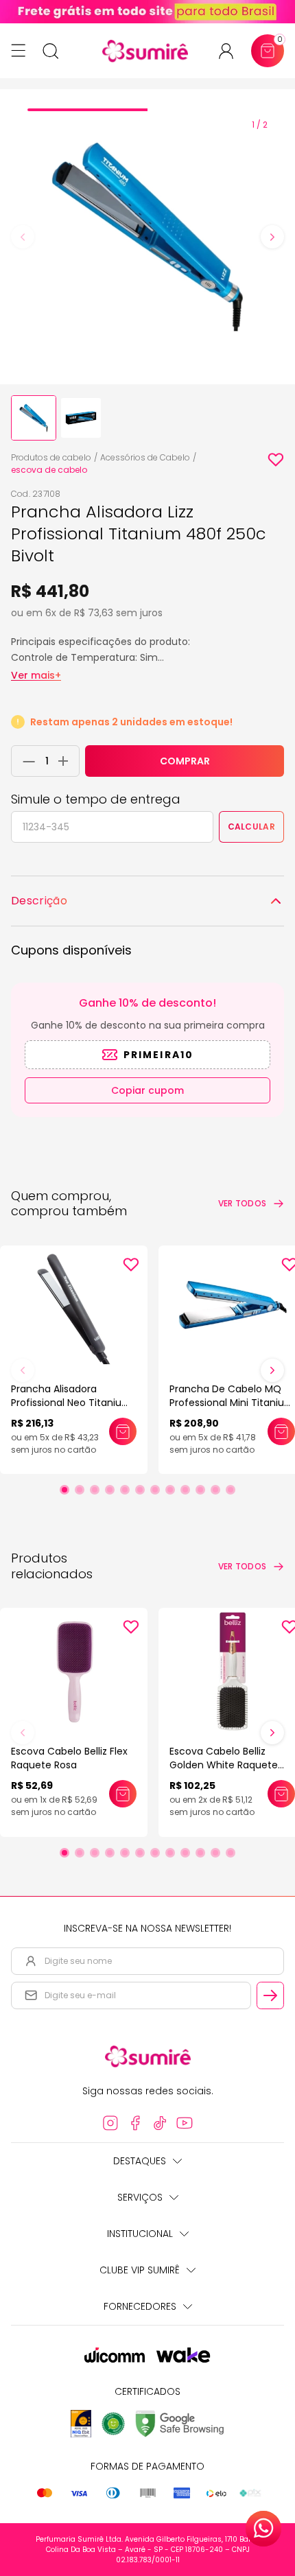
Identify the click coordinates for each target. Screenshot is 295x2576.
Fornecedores (140, 2306)
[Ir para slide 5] (125, 1490)
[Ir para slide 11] (215, 1490)
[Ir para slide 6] (140, 1490)
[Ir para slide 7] (155, 1490)
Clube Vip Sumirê (140, 2270)
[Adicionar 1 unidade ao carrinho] (67, 761)
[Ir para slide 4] (110, 1490)
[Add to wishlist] (276, 460)
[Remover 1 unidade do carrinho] (25, 761)
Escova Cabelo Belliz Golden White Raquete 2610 (224, 1765)
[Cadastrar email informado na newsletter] (270, 1995)
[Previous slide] (23, 237)
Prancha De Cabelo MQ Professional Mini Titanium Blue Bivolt (232, 1403)
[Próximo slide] (272, 1370)
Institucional (140, 2234)
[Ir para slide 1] (64, 1490)
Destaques (140, 2161)
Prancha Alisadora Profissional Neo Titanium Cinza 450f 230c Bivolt (71, 1403)
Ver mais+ (36, 675)
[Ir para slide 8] (170, 1490)
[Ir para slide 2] (80, 1490)
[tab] (87, 110)
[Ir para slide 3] (95, 1490)
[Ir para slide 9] (185, 1490)
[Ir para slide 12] (231, 1490)
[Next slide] (272, 237)
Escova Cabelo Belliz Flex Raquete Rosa (69, 1758)
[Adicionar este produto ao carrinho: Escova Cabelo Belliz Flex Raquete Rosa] (123, 1794)
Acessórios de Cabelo (145, 457)
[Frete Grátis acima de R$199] (147, 12)
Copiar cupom (147, 1090)
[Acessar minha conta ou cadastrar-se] (232, 51)
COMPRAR (185, 761)
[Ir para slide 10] (200, 1490)
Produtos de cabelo (51, 457)
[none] (34, 418)
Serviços (140, 2197)
